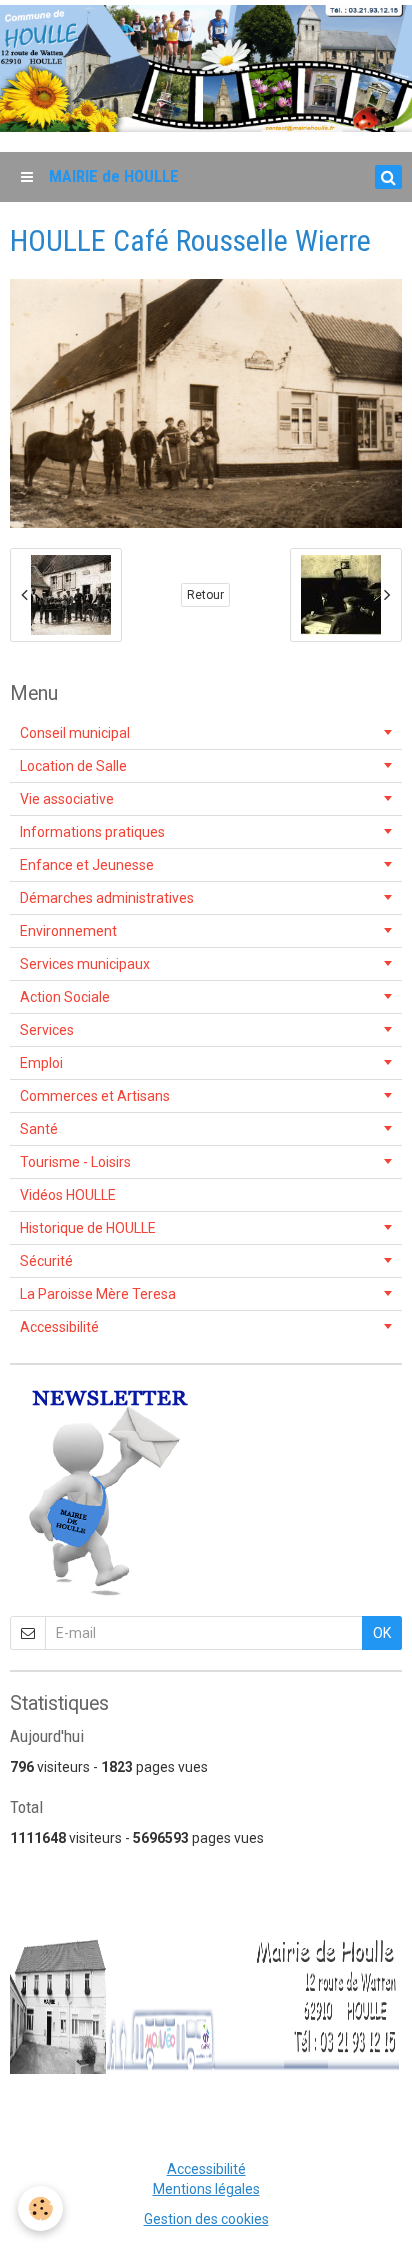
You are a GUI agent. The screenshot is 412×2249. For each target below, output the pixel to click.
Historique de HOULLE (88, 1228)
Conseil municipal (75, 733)
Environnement (68, 931)
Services (47, 1030)
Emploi (41, 1063)
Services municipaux (85, 964)
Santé (39, 1129)
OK (382, 1633)
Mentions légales (206, 2189)
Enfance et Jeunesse (87, 865)
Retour (205, 595)
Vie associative (67, 799)
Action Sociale (65, 997)
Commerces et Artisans (95, 1096)
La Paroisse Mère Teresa (98, 1294)
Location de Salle (73, 766)
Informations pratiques (92, 832)
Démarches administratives (107, 898)
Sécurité (46, 1261)
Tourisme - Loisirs (75, 1162)
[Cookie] (40, 2208)
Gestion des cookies (206, 2219)
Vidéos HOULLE (68, 1195)
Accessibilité (59, 1327)
